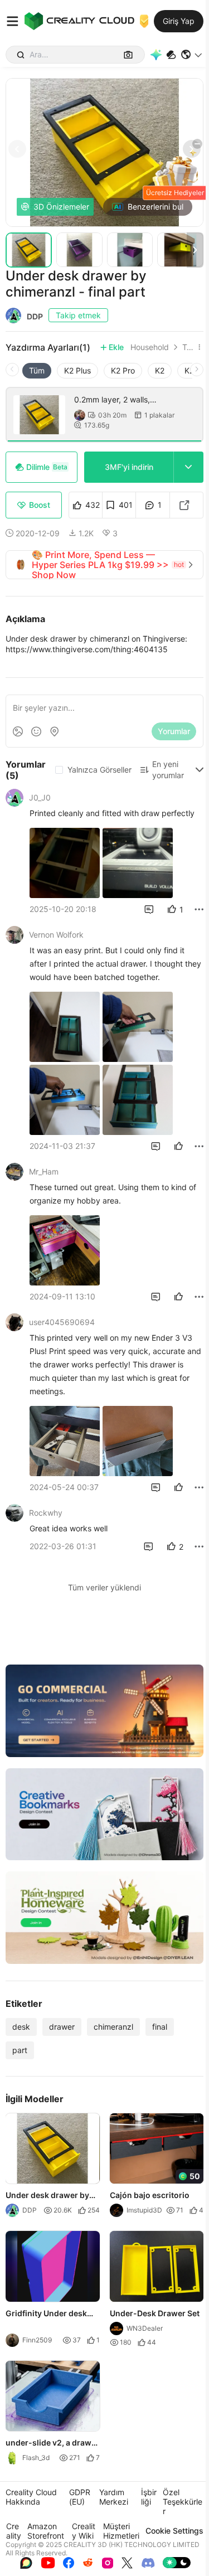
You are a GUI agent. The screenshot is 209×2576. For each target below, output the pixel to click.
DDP (35, 316)
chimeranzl (113, 2027)
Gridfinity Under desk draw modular (46, 2314)
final (160, 2027)
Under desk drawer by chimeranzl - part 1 (47, 2196)
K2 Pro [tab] (123, 370)
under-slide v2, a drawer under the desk (52, 2443)
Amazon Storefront (46, 2531)
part (20, 2050)
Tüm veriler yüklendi (104, 1587)
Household (150, 347)
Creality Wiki (84, 2531)
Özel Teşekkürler (183, 2502)
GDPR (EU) (80, 2497)
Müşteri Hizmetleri (121, 2531)
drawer (62, 2027)
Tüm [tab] (37, 370)
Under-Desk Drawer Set (155, 2313)
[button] (192, 55)
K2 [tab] (160, 370)
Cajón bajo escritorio (150, 2195)
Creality (14, 2531)
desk (21, 2027)
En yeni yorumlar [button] (168, 770)
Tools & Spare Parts (188, 347)
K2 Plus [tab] (77, 370)
